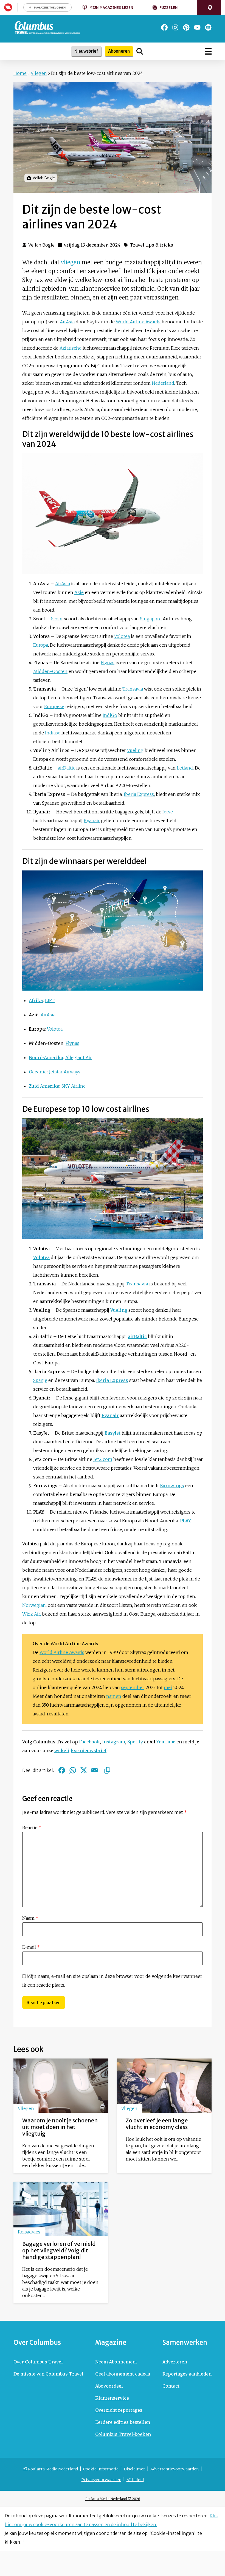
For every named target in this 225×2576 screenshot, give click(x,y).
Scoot (57, 619)
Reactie (32, 1828)
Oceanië (38, 1072)
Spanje (40, 1380)
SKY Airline (74, 1086)
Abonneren (119, 51)
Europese (54, 706)
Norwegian (34, 1605)
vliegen (71, 262)
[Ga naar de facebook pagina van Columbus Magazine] (164, 27)
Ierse (168, 812)
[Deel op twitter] (84, 1770)
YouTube (166, 1742)
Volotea (122, 636)
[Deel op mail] (95, 1770)
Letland (185, 768)
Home (20, 73)
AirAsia (67, 322)
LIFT (50, 1000)
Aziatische (71, 348)
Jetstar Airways (65, 1072)
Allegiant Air (79, 1057)
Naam (30, 1918)
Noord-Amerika (46, 1057)
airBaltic (67, 768)
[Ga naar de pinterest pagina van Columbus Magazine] (186, 27)
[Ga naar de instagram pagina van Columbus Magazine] (175, 27)
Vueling (135, 750)
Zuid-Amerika (44, 1086)
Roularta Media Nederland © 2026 (113, 2499)
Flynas (108, 663)
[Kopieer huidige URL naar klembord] (107, 1770)
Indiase (53, 733)
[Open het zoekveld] (140, 51)
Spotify (135, 1742)
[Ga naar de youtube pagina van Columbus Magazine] (197, 27)
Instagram (114, 1742)
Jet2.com (103, 1459)
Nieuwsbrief (86, 51)
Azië (79, 592)
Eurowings (172, 1486)
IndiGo (110, 715)
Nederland (163, 383)
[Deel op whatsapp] (73, 1770)
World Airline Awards (138, 322)
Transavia (133, 689)
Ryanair (92, 821)
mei (168, 1687)
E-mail (31, 1947)
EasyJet (113, 1433)
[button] (209, 8)
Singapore (151, 619)
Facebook (89, 1742)
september (133, 1687)
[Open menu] (208, 51)
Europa (41, 645)
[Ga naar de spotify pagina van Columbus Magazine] (208, 27)
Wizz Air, (32, 1614)
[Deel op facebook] (62, 1770)
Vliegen (39, 73)
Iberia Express (139, 794)
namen (114, 1696)
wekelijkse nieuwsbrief (80, 1751)
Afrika (36, 1000)
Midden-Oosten (50, 671)
